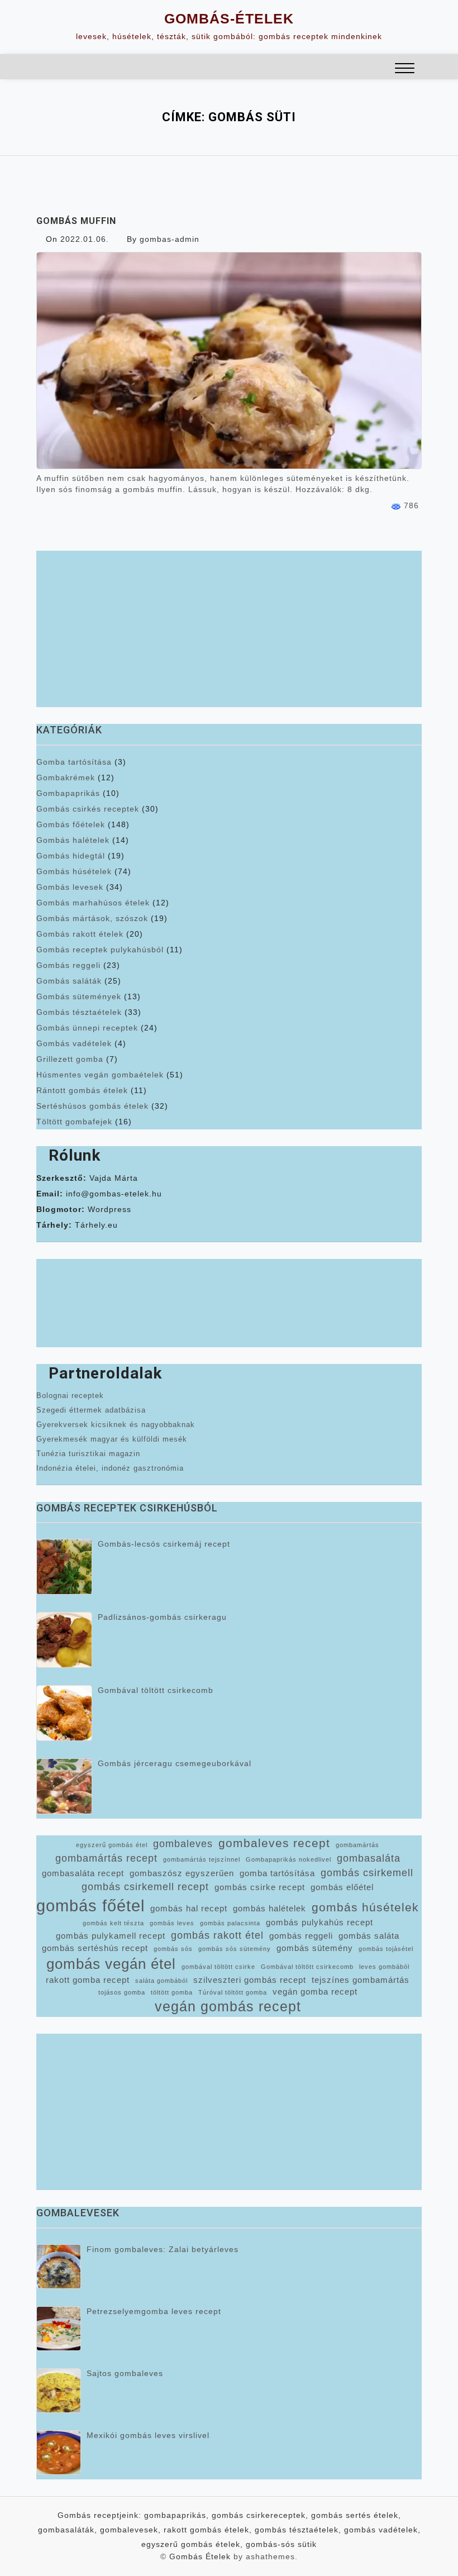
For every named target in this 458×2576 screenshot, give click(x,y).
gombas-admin (170, 239)
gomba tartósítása (277, 1873)
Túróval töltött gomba (233, 1992)
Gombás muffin (76, 221)
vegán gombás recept (228, 2007)
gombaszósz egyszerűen (182, 1873)
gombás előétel (342, 1887)
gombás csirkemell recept (145, 1887)
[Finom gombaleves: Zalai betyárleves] (59, 2267)
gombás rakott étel (217, 1935)
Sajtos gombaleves (125, 2373)
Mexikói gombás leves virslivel (148, 2435)
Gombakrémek (66, 777)
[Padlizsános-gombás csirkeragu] (64, 1640)
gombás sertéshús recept (95, 1948)
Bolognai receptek (70, 1396)
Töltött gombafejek (74, 1122)
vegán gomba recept (315, 1992)
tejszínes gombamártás (361, 1980)
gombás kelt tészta (113, 1923)
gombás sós (173, 1949)
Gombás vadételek (74, 1043)
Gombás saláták (69, 981)
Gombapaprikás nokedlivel (288, 1859)
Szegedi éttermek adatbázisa (91, 1410)
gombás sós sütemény (235, 1949)
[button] (405, 70)
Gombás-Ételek (229, 18)
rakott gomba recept (88, 1980)
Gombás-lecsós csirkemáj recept (164, 1544)
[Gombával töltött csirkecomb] (64, 1713)
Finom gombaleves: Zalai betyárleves (163, 2249)
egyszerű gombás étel (112, 1845)
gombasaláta (369, 1858)
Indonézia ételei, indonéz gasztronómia (110, 1468)
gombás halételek (269, 1909)
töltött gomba (172, 1992)
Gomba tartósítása (74, 762)
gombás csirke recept (260, 1887)
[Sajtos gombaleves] (59, 2391)
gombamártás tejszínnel (202, 1859)
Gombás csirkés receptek (88, 809)
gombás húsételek (365, 1907)
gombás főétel (90, 1905)
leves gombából (384, 1967)
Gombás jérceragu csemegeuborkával (175, 1763)
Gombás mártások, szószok (92, 918)
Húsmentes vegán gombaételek (100, 1075)
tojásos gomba (122, 1992)
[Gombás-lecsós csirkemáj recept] (64, 1567)
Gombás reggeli (68, 965)
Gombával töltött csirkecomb (156, 1690)
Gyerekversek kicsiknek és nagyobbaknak (116, 1425)
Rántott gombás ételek (82, 1090)
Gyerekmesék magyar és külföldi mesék (112, 1439)
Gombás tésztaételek (79, 1012)
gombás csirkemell (367, 1873)
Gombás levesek (70, 887)
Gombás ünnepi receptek (87, 1028)
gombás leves (172, 1923)
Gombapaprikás (68, 793)
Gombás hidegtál (71, 856)
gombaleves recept (274, 1843)
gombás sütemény (315, 1948)
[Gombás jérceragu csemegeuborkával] (64, 1786)
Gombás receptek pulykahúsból (100, 950)
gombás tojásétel (386, 1949)
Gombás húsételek (74, 871)
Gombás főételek (71, 824)
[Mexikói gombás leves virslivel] (59, 2453)
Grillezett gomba (70, 1059)
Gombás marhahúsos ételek (93, 903)
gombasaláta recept (83, 1873)
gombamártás (357, 1845)
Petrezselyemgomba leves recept (154, 2311)
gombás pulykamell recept (111, 1936)
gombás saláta (369, 1936)
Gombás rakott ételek (80, 934)
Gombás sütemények (79, 996)
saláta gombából (161, 1981)
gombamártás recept (106, 1858)
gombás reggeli (301, 1936)
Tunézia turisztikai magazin (88, 1454)
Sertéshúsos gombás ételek (92, 1106)
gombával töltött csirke (218, 1967)
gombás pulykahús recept (319, 1923)
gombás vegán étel (111, 1964)
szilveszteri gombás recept (250, 1980)
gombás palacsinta (230, 1923)
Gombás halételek (73, 840)
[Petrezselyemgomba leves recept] (59, 2329)
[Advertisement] (229, 629)
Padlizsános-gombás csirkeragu (162, 1617)
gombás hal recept (189, 1909)
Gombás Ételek (200, 2556)
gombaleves (183, 1844)
